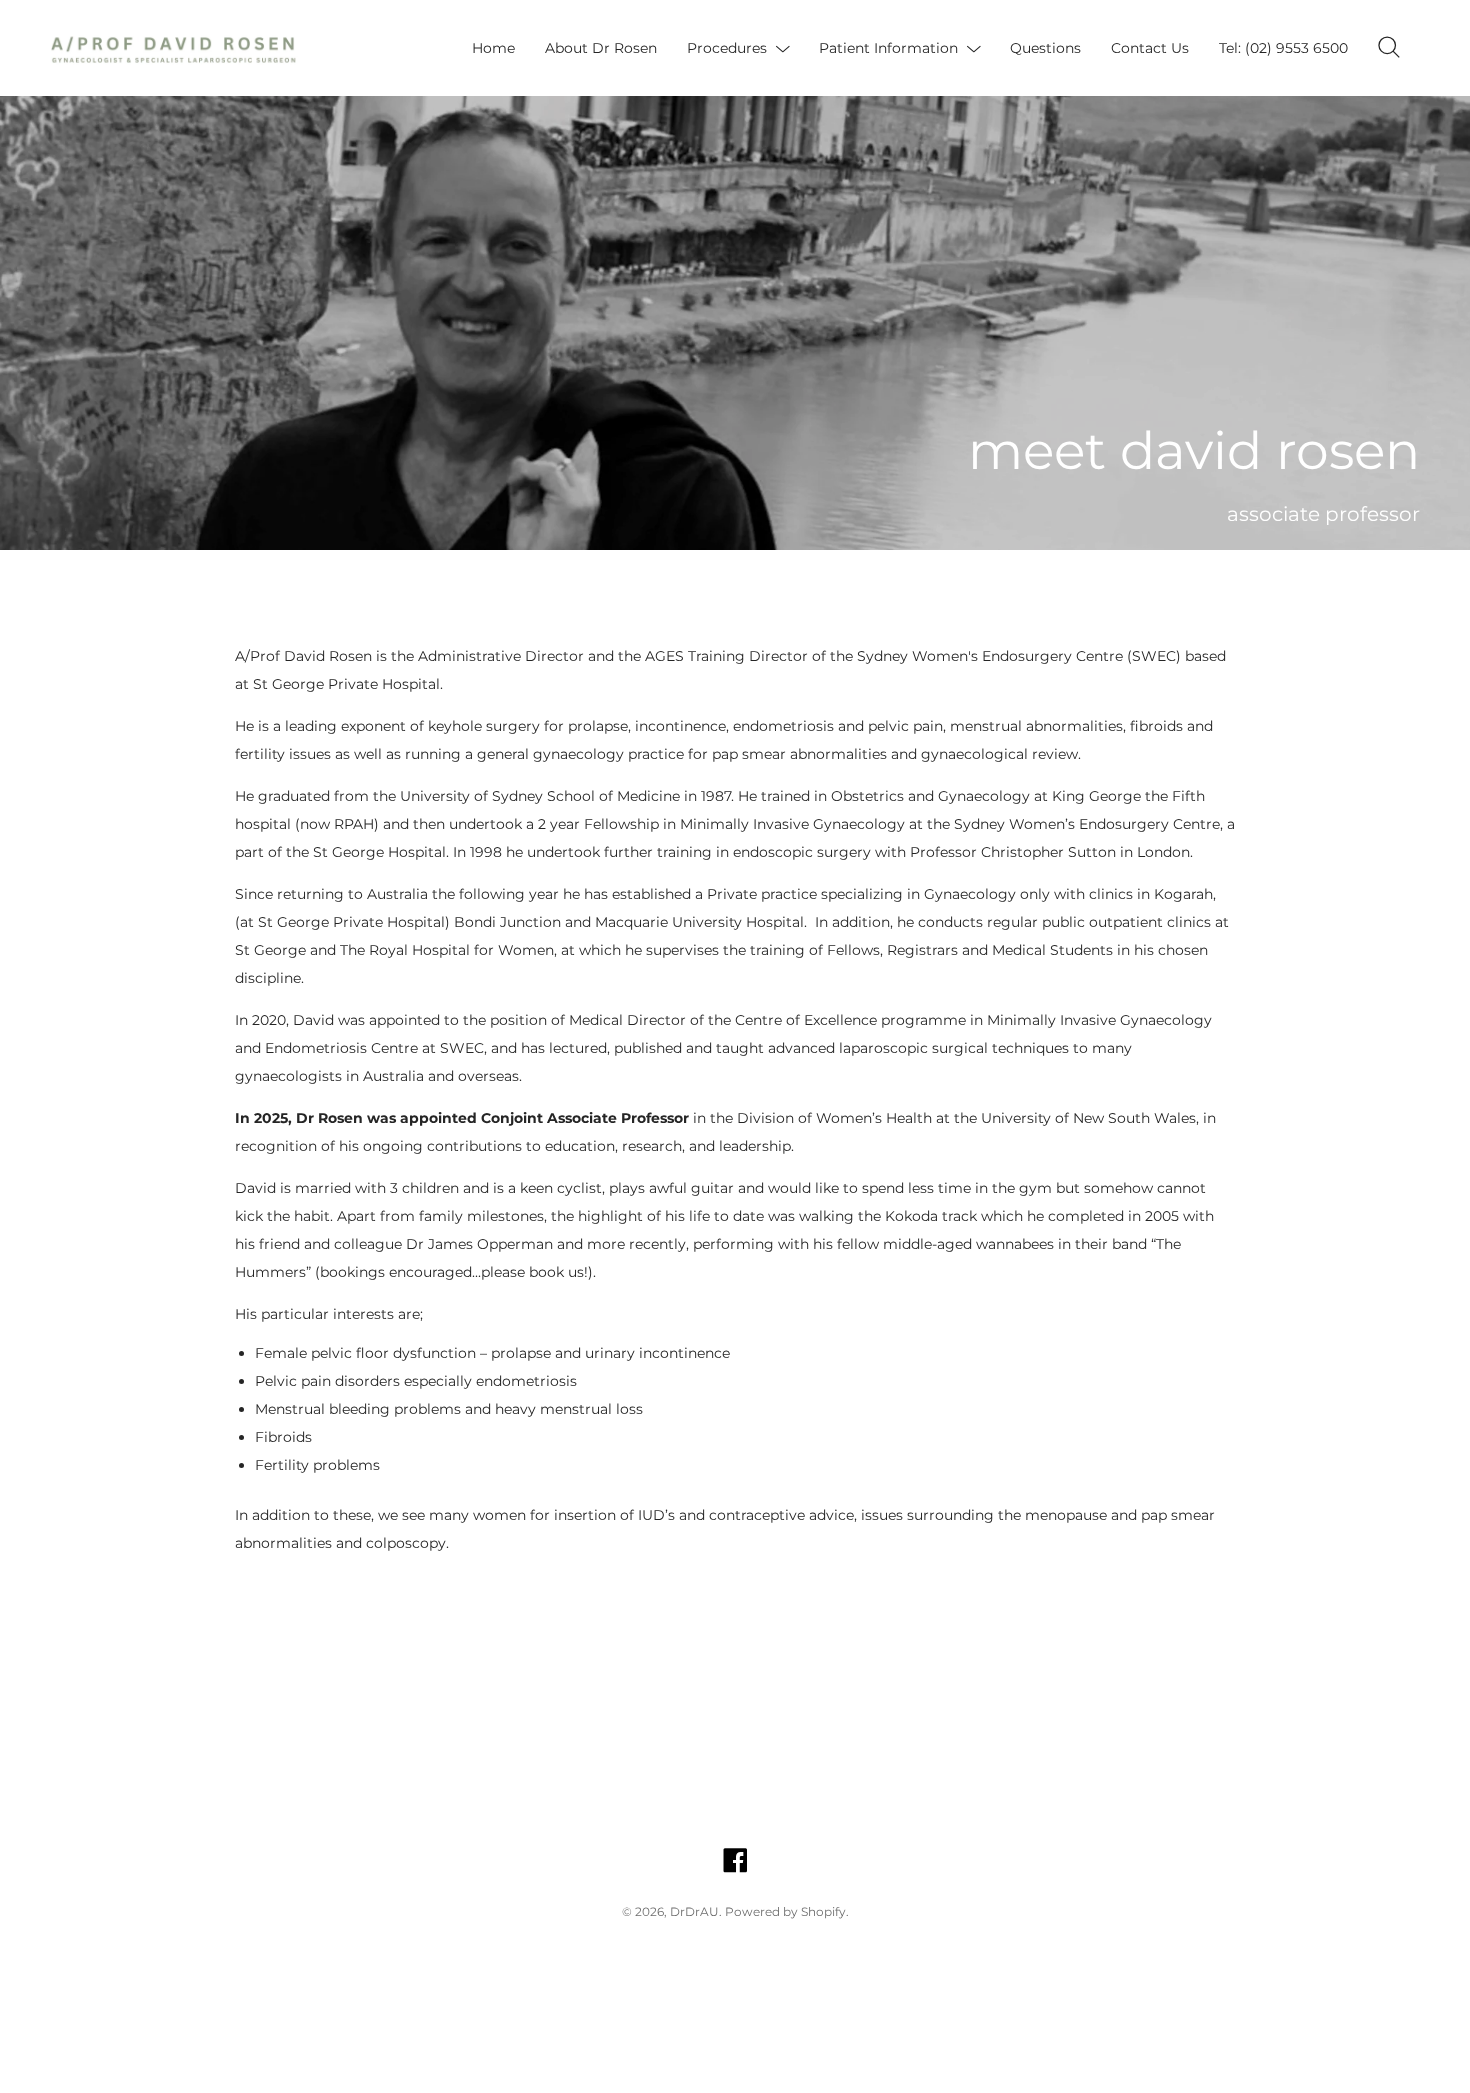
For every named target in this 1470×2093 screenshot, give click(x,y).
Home (493, 48)
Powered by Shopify (785, 1911)
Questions (1045, 48)
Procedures (727, 48)
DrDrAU (694, 1911)
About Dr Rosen (601, 48)
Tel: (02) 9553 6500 (1283, 48)
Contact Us (1150, 48)
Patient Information (888, 48)
